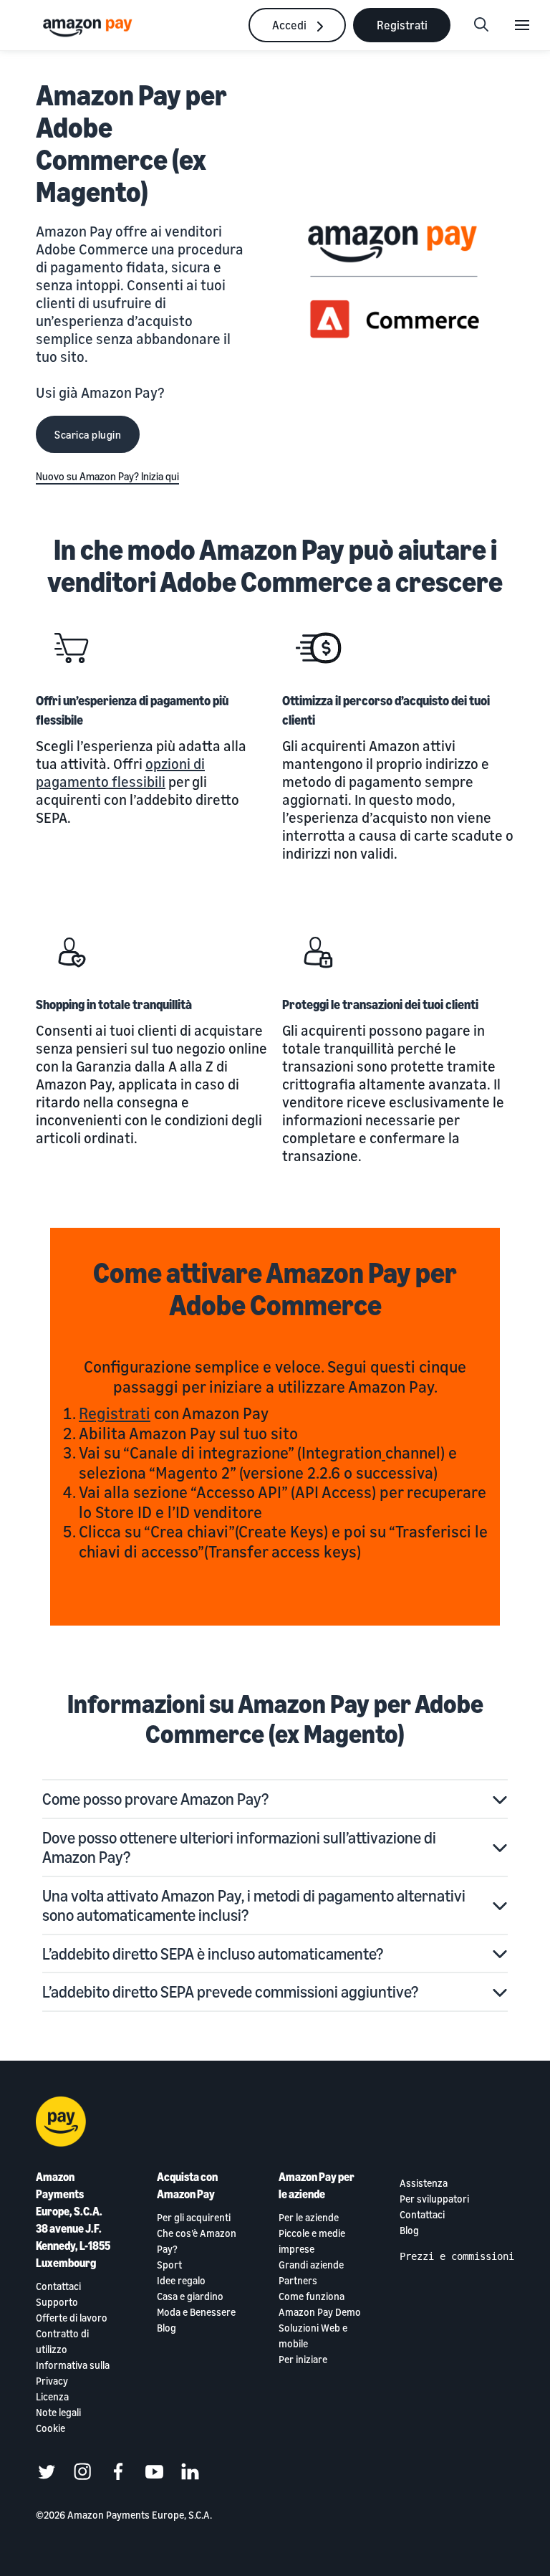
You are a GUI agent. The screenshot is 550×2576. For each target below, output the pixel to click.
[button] (275, 1799)
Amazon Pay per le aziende (317, 2185)
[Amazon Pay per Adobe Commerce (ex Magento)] (395, 282)
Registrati (115, 1413)
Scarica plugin (88, 434)
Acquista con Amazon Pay (187, 2185)
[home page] (90, 27)
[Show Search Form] (481, 25)
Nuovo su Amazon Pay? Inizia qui (107, 476)
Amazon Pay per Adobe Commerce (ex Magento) (131, 143)
